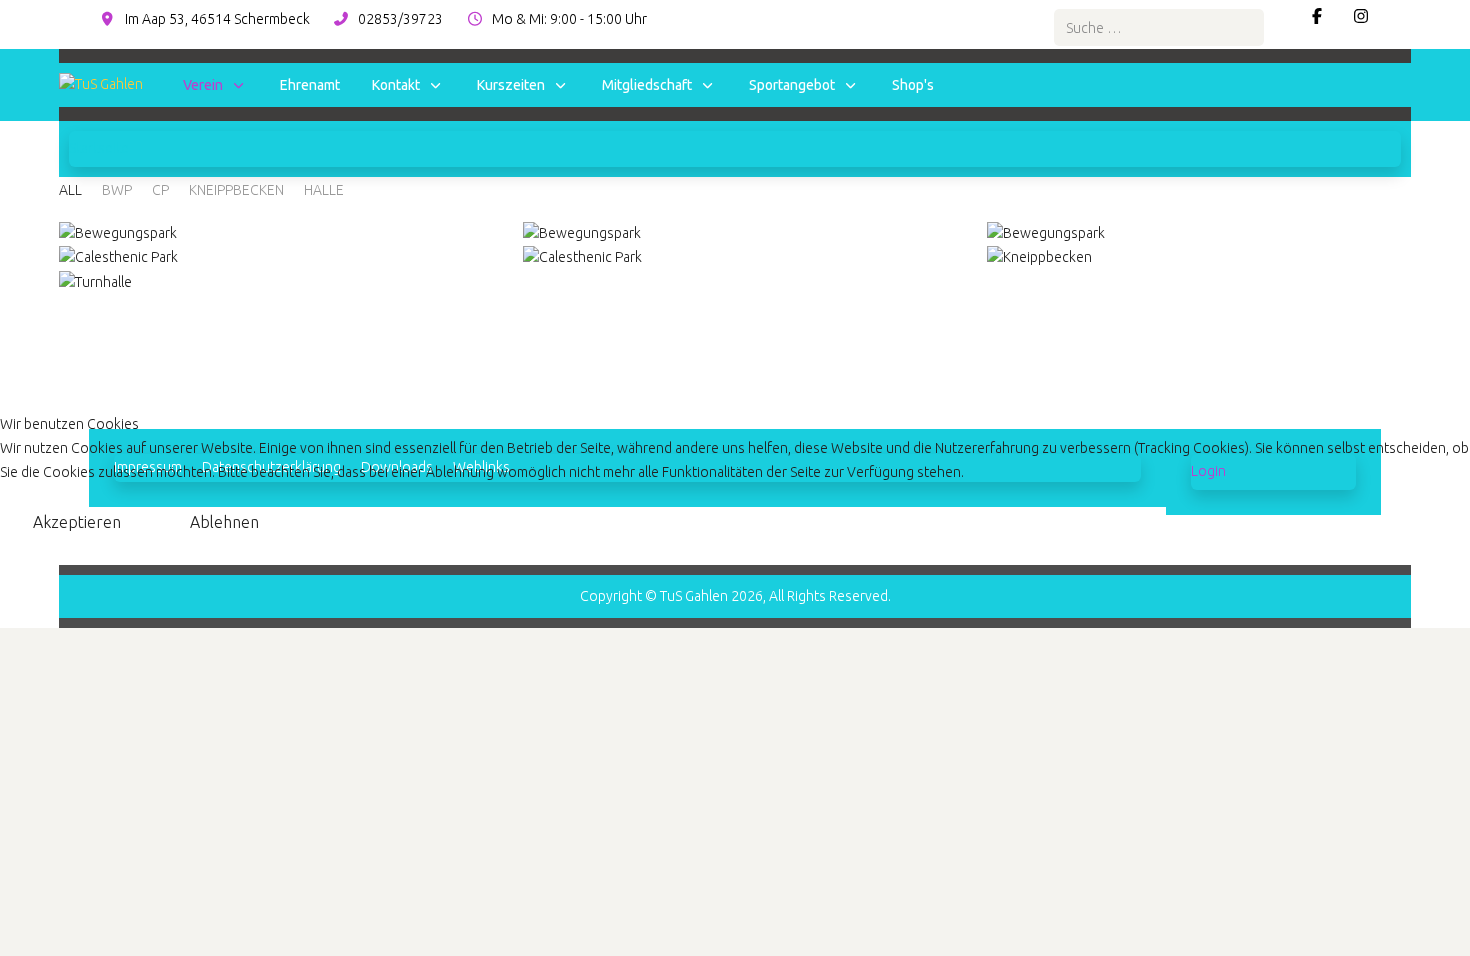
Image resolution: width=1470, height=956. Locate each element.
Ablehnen (224, 522)
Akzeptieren (77, 522)
